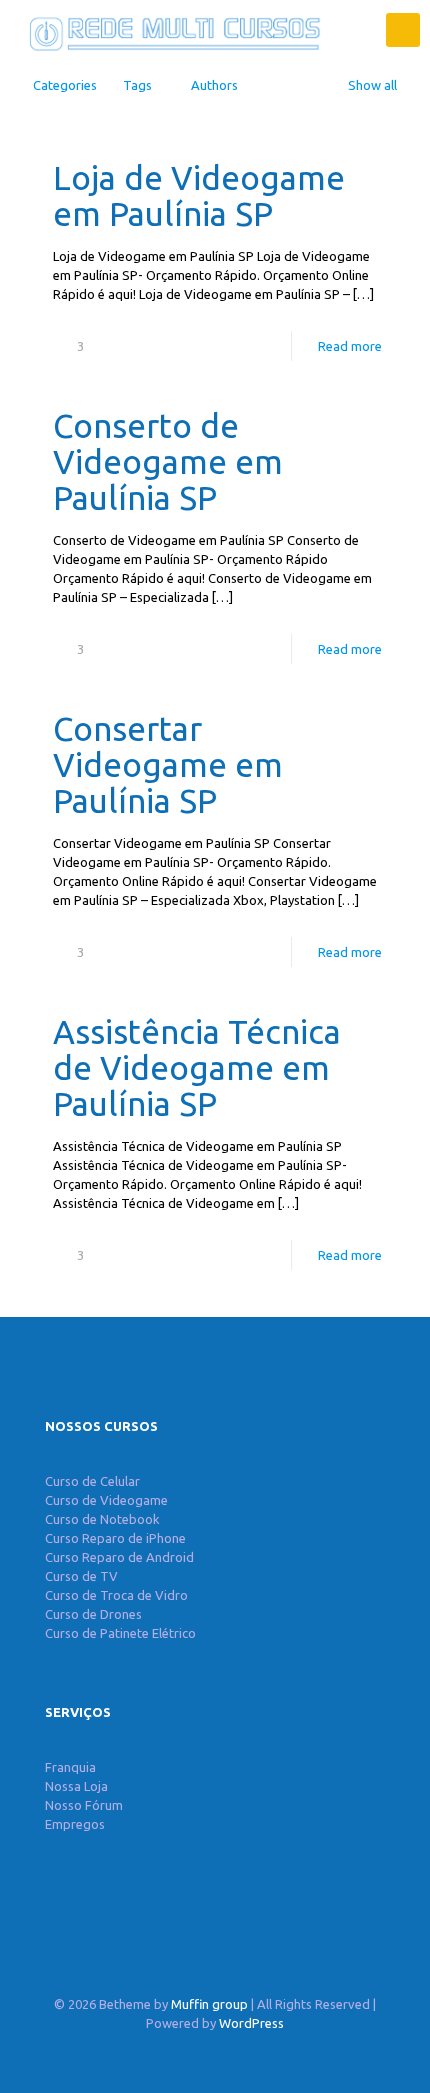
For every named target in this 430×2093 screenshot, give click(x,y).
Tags (137, 85)
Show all (372, 85)
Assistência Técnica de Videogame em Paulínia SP (197, 1067)
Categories (65, 85)
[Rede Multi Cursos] (170, 30)
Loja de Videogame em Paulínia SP (199, 195)
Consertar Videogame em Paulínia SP (168, 764)
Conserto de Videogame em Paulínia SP (168, 461)
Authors (214, 85)
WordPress (251, 2023)
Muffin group (209, 2004)
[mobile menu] (403, 30)
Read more (350, 346)
